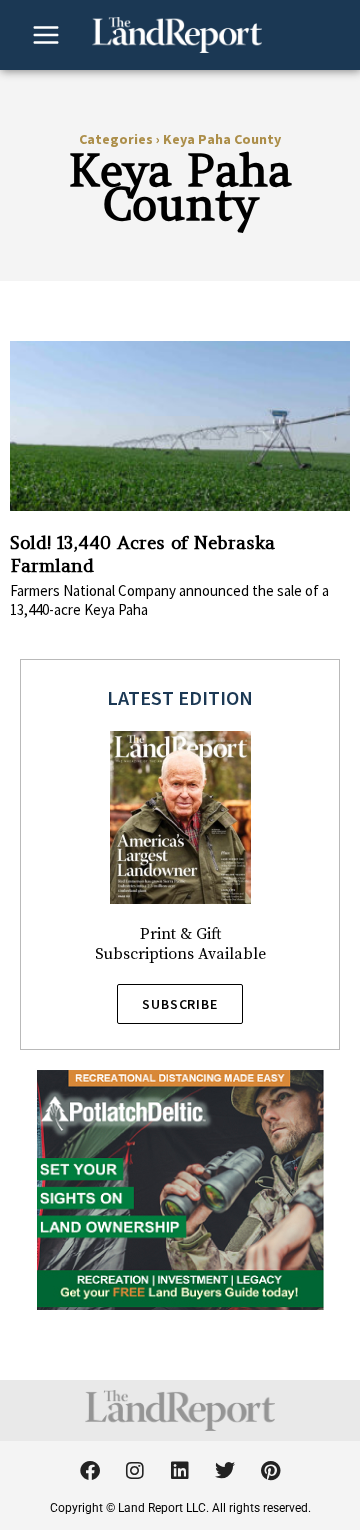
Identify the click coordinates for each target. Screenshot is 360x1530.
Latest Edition (180, 697)
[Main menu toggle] (46, 35)
